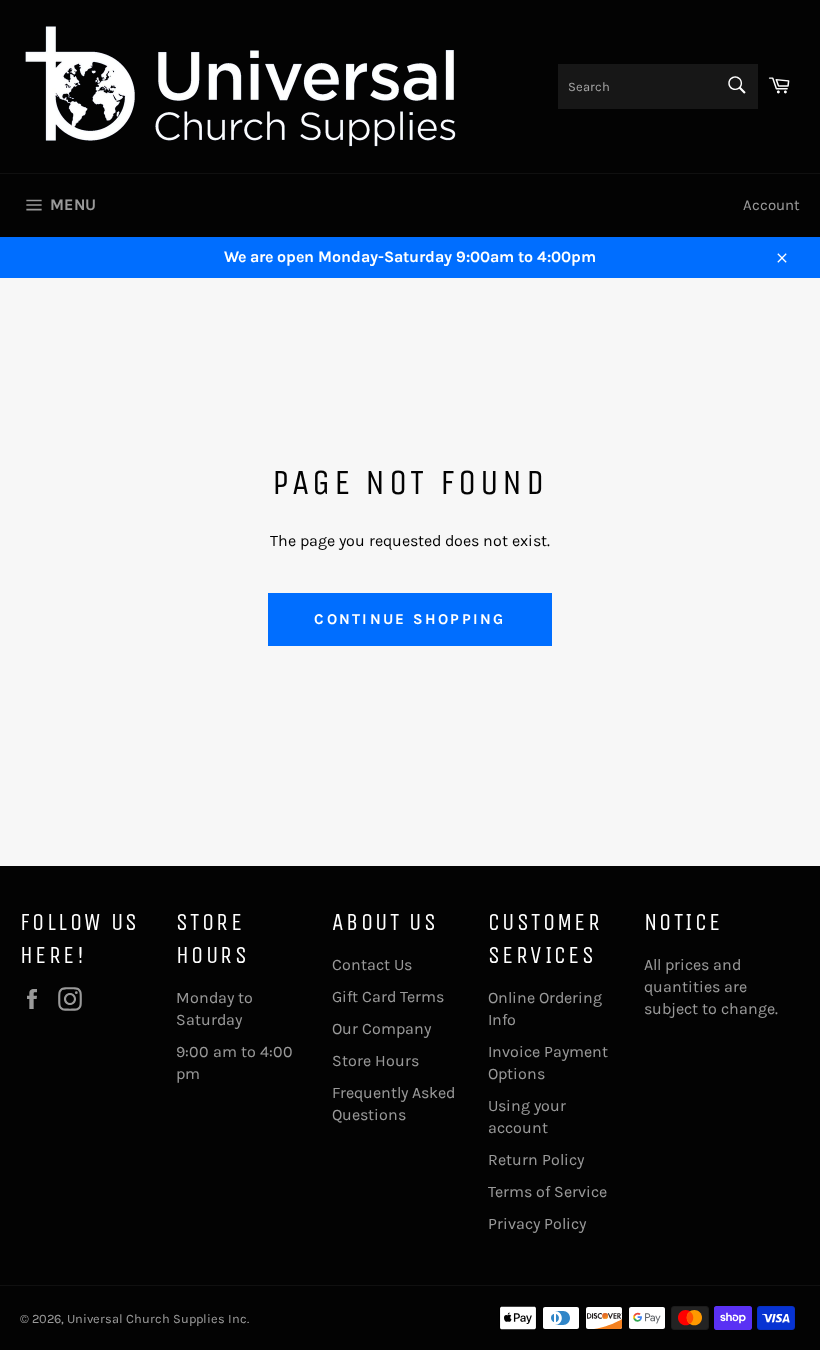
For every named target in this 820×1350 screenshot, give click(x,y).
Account (771, 205)
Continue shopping (409, 619)
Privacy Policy (537, 1223)
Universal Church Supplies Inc (157, 1318)
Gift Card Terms (388, 996)
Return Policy (536, 1159)
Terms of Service (547, 1191)
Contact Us (372, 964)
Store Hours (375, 1060)
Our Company (381, 1028)
